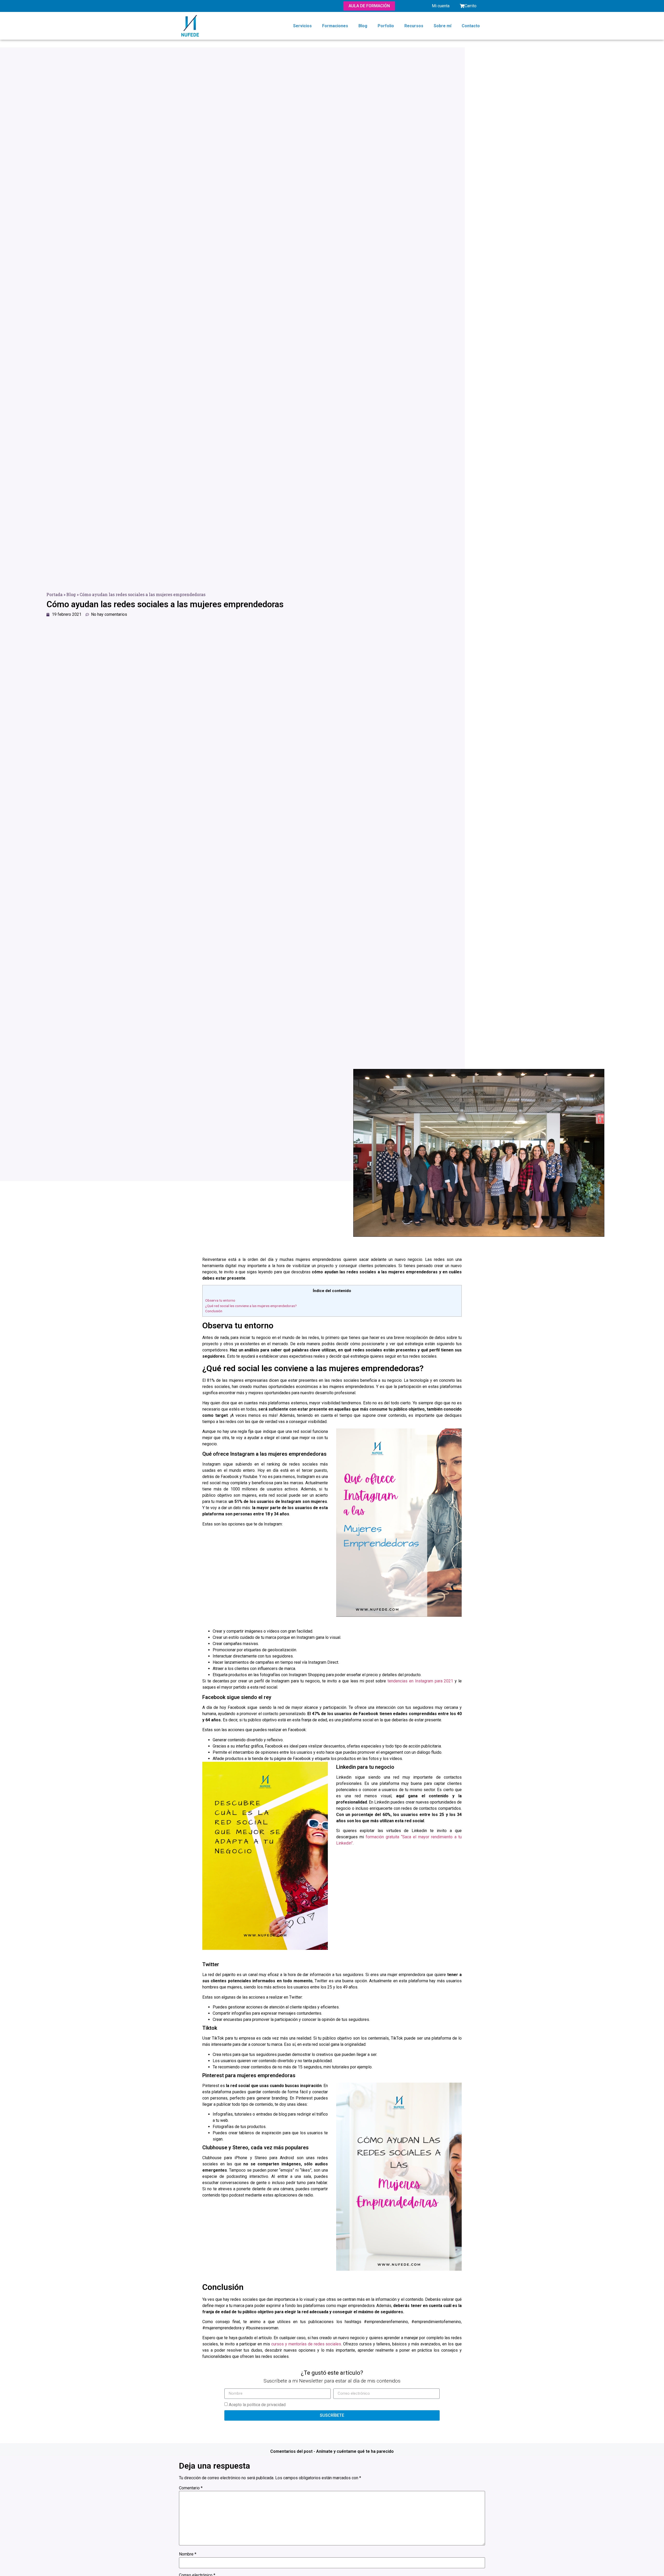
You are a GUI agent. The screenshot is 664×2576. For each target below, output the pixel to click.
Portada (54, 594)
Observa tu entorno (220, 1300)
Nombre (188, 2554)
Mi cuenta (441, 6)
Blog (363, 26)
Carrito (471, 6)
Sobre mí (442, 26)
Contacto (471, 26)
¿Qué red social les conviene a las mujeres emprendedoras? (251, 1306)
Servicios (302, 26)
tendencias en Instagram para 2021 (420, 1681)
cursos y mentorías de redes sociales (306, 2344)
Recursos (414, 26)
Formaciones (335, 26)
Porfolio (386, 26)
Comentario (191, 2488)
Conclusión (214, 1311)
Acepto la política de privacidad (257, 2405)
